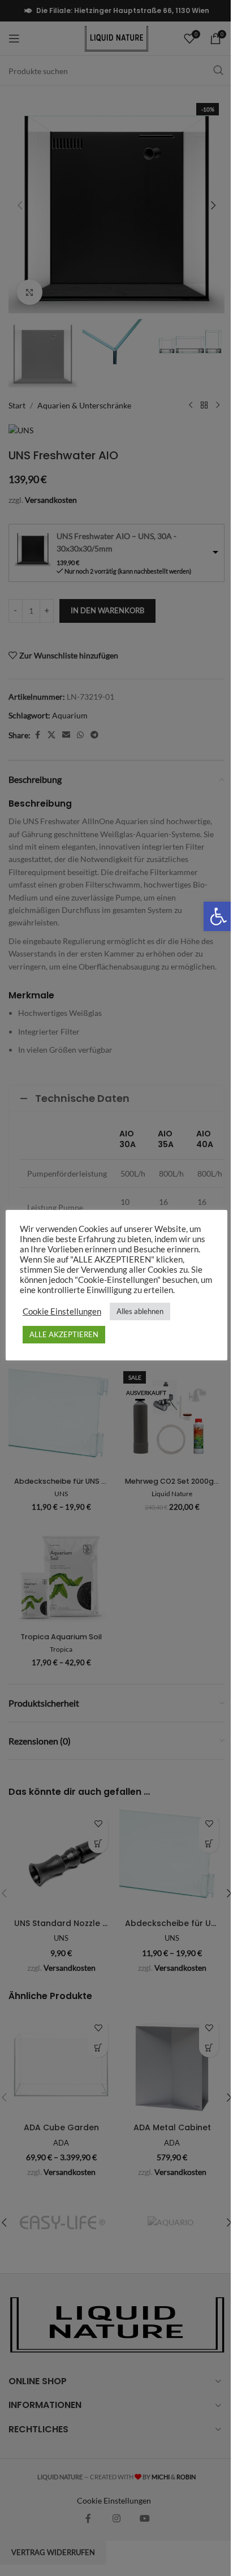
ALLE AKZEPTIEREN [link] (64, 1334)
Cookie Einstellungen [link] (62, 1311)
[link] (218, 916)
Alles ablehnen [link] (140, 1311)
